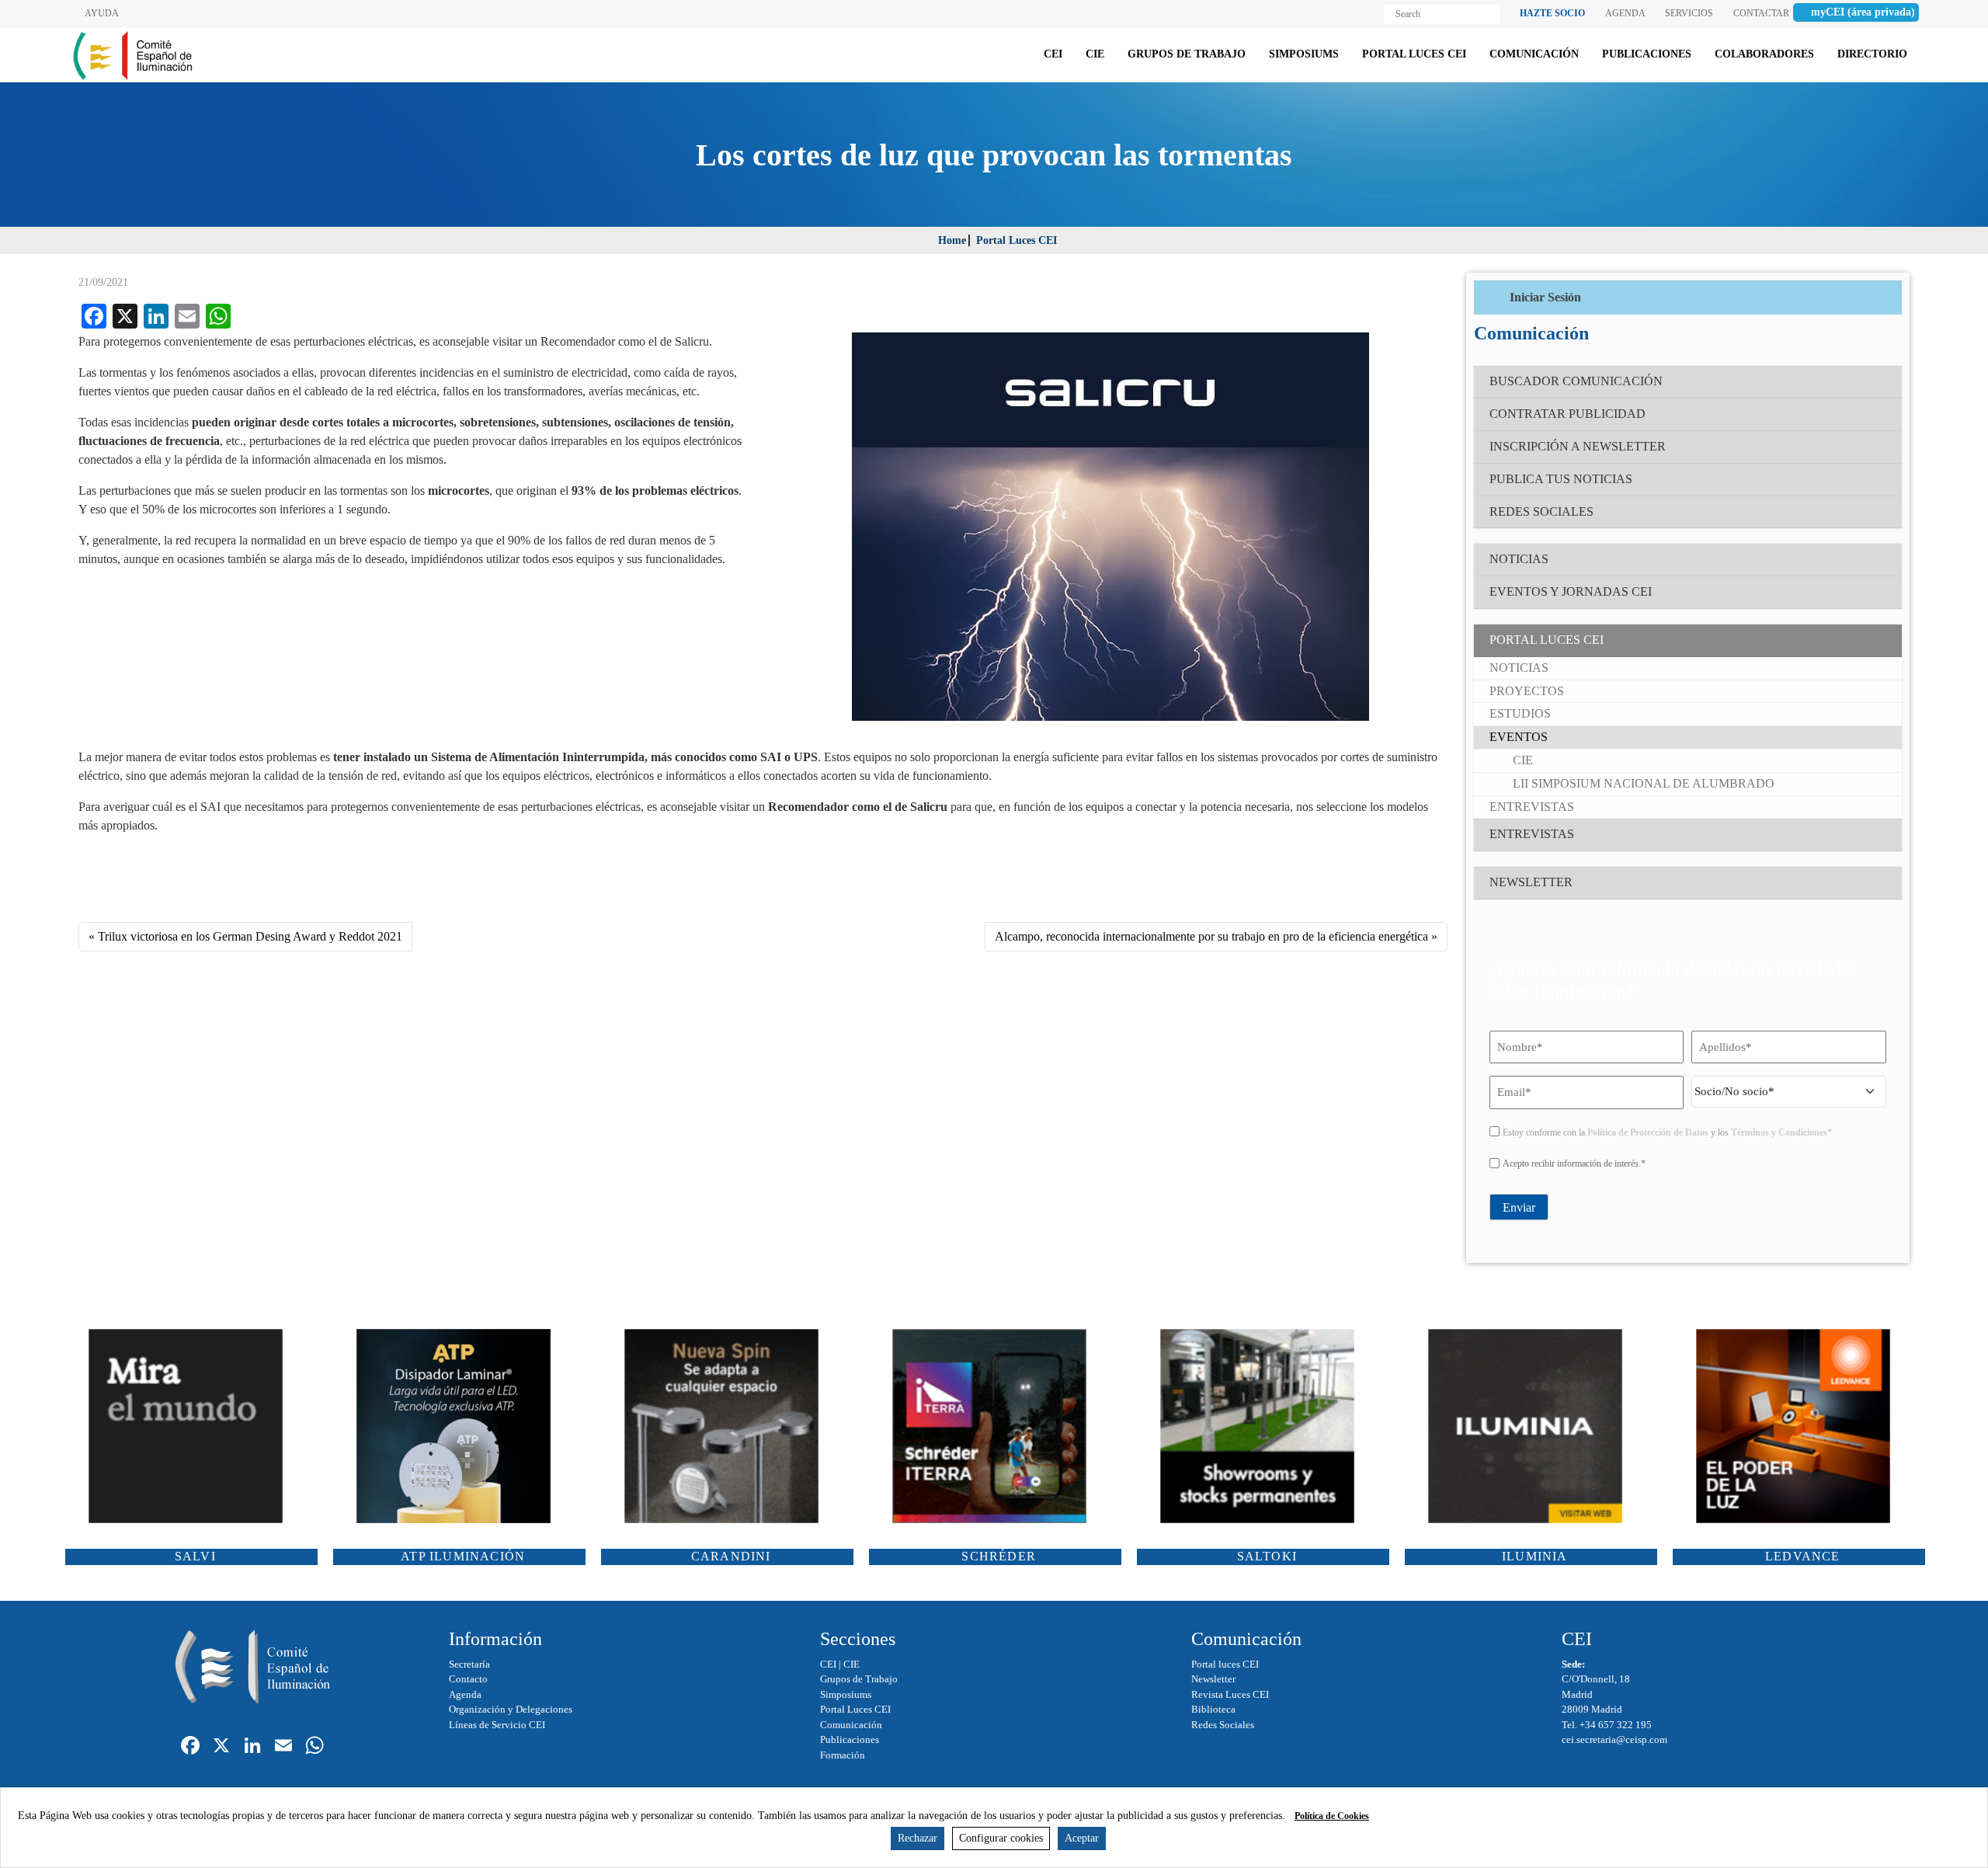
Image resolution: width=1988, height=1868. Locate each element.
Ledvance (1803, 1556)
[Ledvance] (1799, 1426)
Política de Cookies (1332, 1816)
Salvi (195, 1556)
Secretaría (469, 1664)
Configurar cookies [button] (1001, 1838)
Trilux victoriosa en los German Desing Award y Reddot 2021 (250, 936)
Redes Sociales (1223, 1725)
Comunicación (851, 1725)
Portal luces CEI (1225, 1664)
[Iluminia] (1531, 1426)
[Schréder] (995, 1426)
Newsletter (1213, 1679)
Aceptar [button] (1082, 1838)
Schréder (999, 1556)
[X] (221, 1747)
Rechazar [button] (918, 1838)
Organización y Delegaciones (511, 1709)
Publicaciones (850, 1739)
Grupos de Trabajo (859, 1679)
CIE (852, 1664)
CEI (828, 1664)
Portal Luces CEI (1017, 240)
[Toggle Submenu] (1875, 640)
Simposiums (846, 1694)
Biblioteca (1213, 1709)
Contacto (468, 1679)
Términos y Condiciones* (1781, 1132)
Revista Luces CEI (1230, 1694)
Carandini (731, 1556)
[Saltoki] (1263, 1426)
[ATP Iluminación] (459, 1426)
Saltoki (1267, 1556)
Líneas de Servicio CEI (497, 1725)
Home (952, 240)
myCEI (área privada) (1863, 12)
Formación (843, 1755)
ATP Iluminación (463, 1556)
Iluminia (1535, 1556)
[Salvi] (191, 1426)
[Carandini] (727, 1426)
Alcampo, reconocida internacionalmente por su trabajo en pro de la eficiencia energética (1211, 936)
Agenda (465, 1694)
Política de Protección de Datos (1648, 1132)
